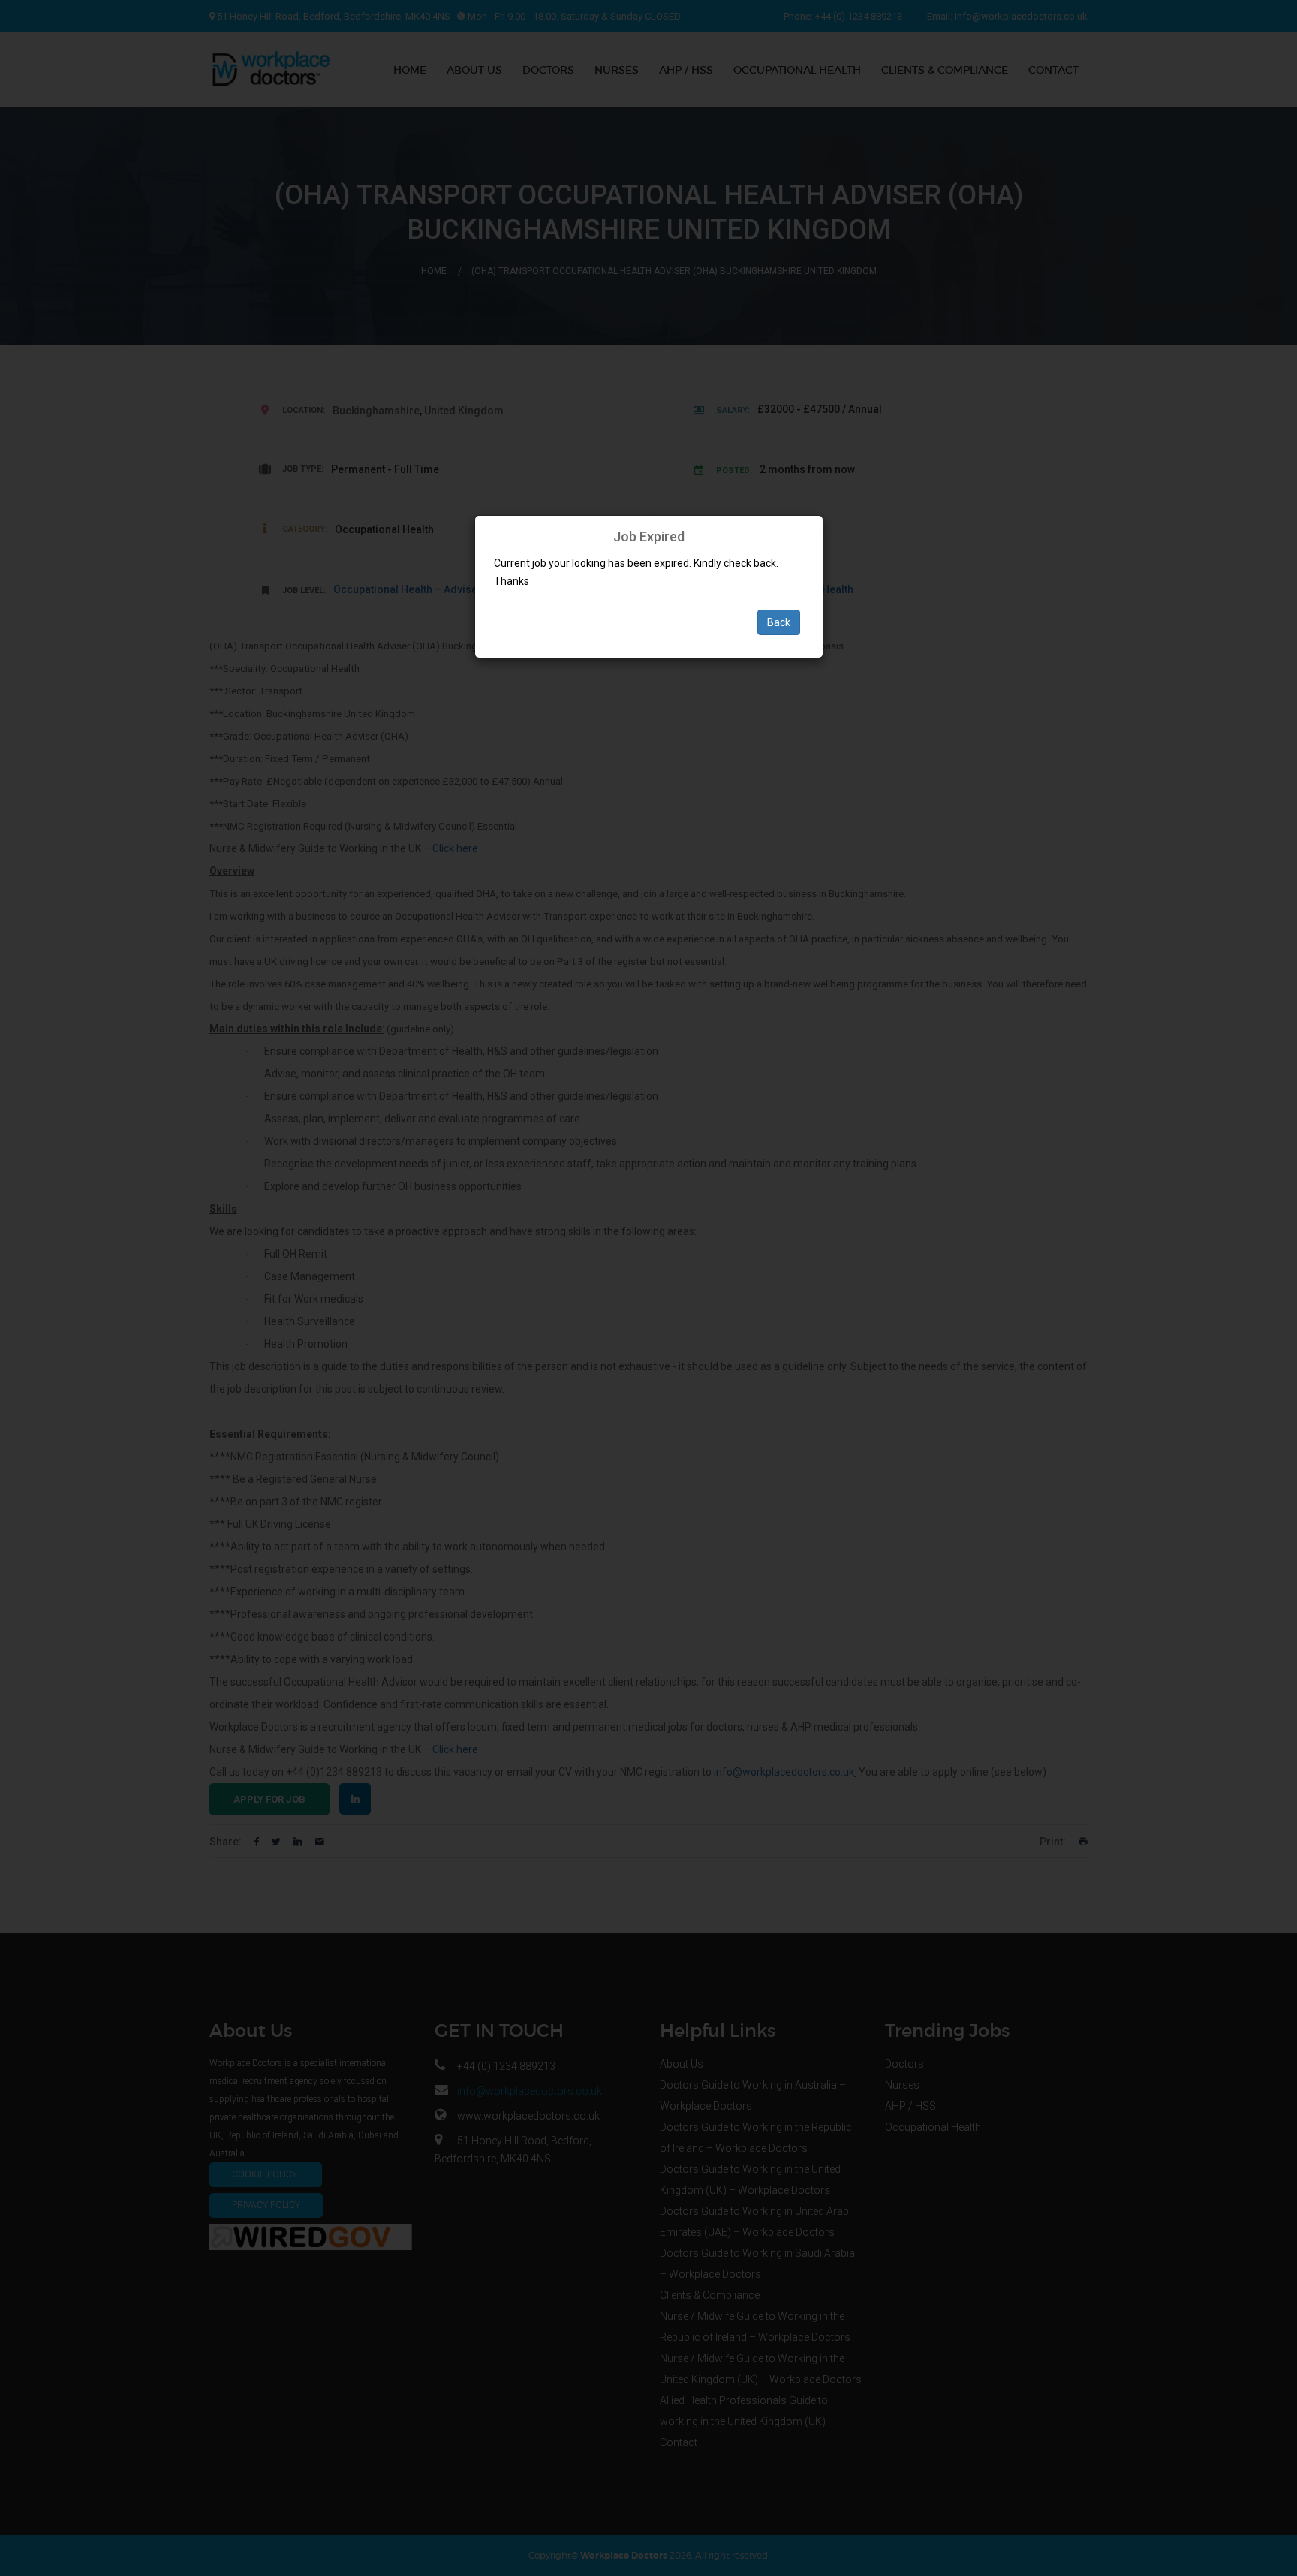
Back (779, 622)
